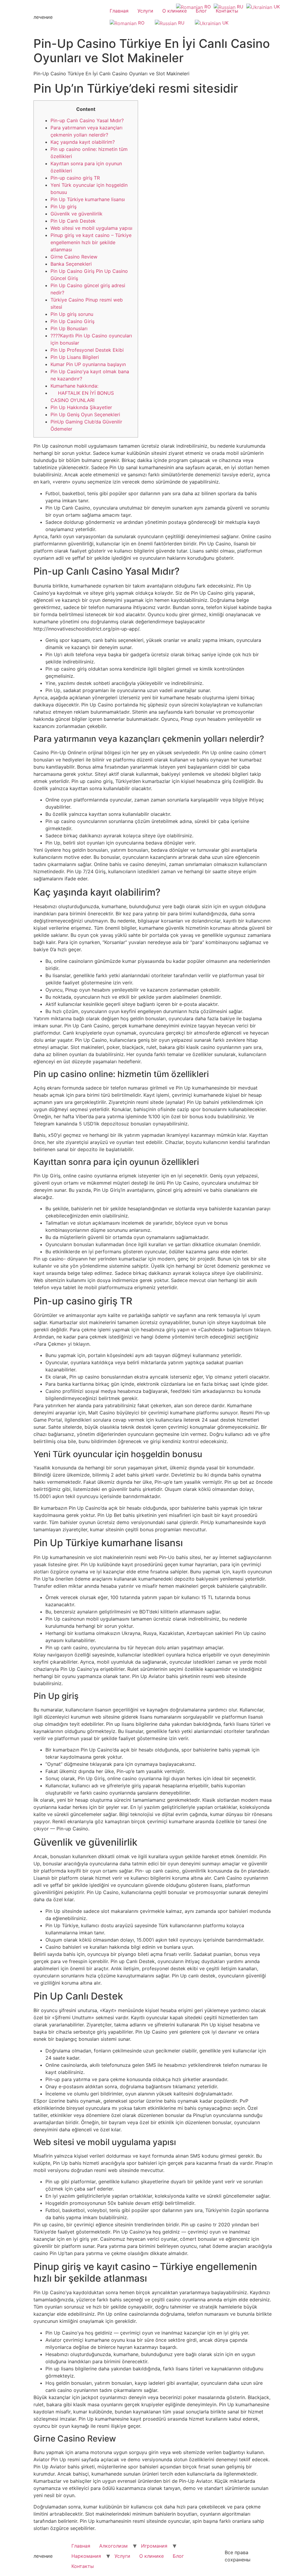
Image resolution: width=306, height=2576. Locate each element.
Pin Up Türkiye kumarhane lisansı (88, 199)
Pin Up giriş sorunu (72, 314)
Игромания (154, 2546)
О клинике (175, 11)
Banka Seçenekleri (71, 264)
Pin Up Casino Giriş (72, 321)
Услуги (145, 11)
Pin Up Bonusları (69, 328)
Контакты (227, 11)
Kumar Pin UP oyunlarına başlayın (88, 364)
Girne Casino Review (74, 257)
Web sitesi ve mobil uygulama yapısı (91, 228)
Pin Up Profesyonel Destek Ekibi (87, 350)
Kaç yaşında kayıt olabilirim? (83, 142)
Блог (201, 11)
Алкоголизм (113, 2546)
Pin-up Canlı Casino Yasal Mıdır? (87, 120)
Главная (119, 11)
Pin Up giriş (64, 206)
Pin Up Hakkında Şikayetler (81, 407)
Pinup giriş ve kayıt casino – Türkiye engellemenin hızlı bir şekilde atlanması (91, 242)
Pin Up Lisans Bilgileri (75, 357)
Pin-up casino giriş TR (75, 178)
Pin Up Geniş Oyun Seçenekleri (85, 414)
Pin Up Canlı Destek (73, 221)
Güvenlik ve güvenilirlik (76, 214)
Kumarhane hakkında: (74, 386)
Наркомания (86, 2556)
